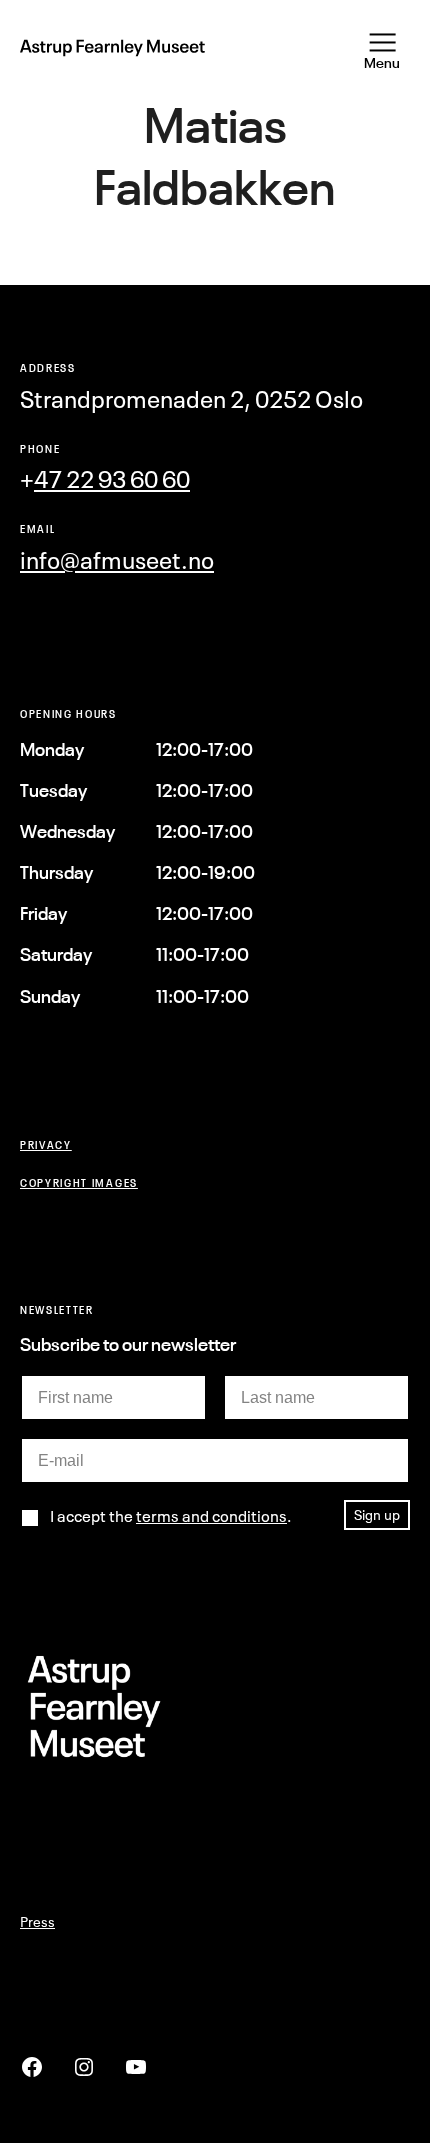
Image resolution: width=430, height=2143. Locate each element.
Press (37, 1921)
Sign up (377, 1514)
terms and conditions (211, 1516)
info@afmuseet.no (117, 560)
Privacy (46, 1144)
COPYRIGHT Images (79, 1182)
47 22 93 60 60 (112, 479)
